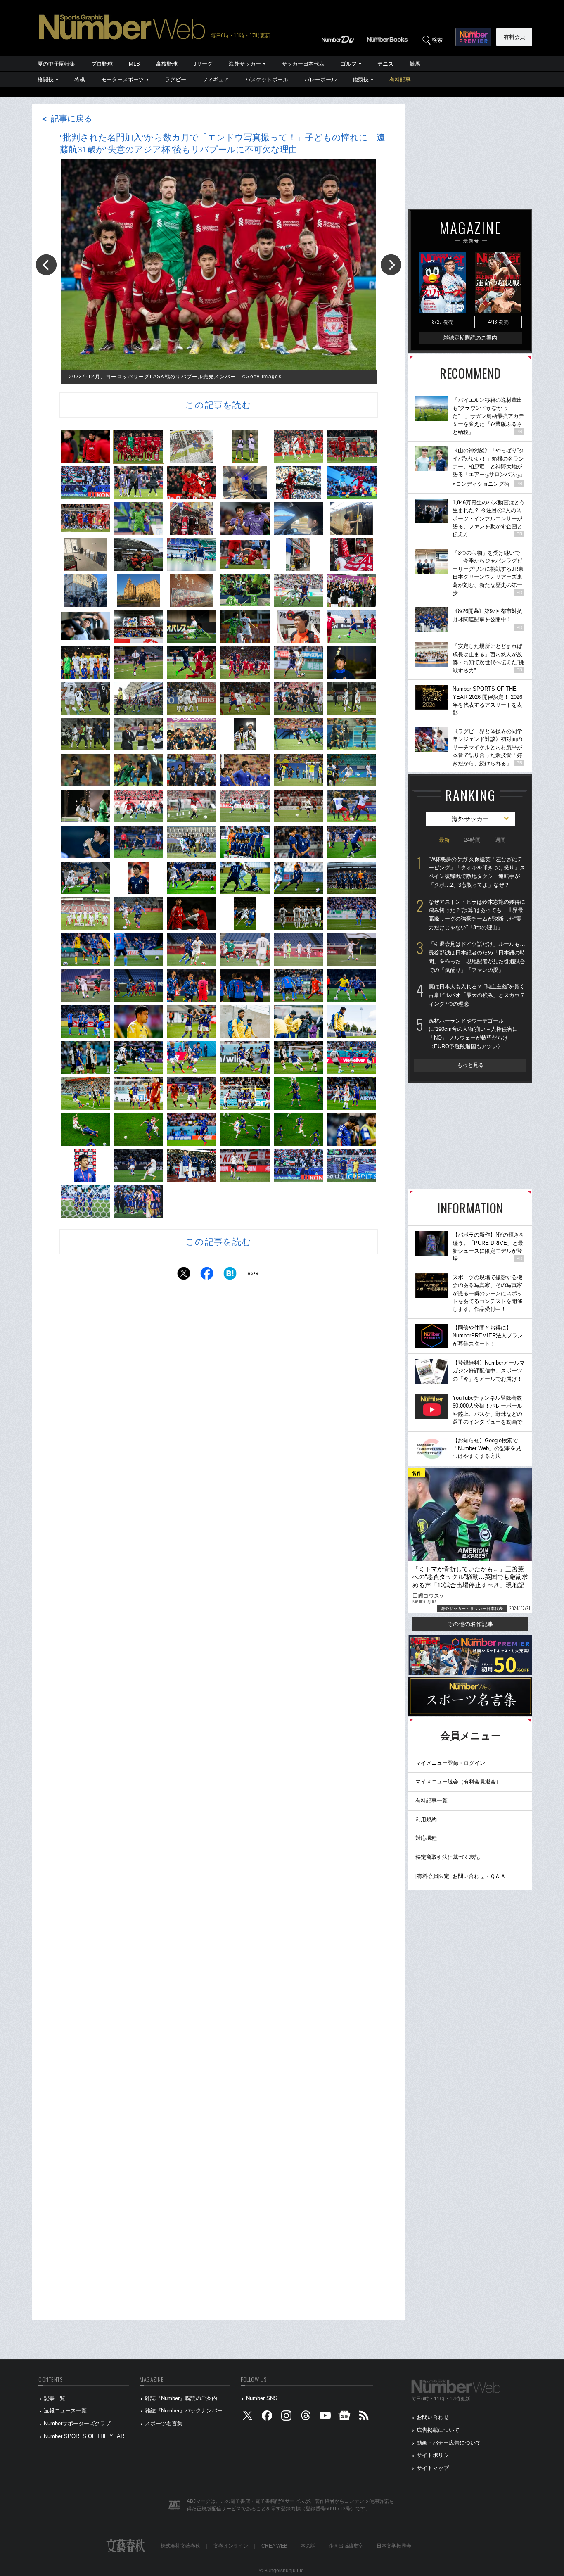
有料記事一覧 (431, 1801)
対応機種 (426, 1838)
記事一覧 (55, 2398)
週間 (500, 840)
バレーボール (320, 80)
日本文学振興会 (394, 2546)
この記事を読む (218, 405)
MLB (134, 64)
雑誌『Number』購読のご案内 (181, 2398)
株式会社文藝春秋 (180, 2546)
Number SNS (262, 2398)
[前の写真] (46, 265)
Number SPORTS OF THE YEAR (84, 2436)
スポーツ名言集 (164, 2423)
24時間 (472, 840)
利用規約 (426, 1820)
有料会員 (514, 37)
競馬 (415, 64)
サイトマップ (433, 2468)
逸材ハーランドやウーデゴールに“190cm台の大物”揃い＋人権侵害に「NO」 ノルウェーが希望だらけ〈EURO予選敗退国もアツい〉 (473, 1034)
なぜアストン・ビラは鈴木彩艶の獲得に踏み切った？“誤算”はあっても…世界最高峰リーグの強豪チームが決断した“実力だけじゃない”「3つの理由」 (477, 915)
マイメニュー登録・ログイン (450, 1763)
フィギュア (216, 80)
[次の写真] (391, 265)
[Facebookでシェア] (207, 1276)
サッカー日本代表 (303, 64)
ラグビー (175, 80)
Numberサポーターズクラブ (77, 2423)
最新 (444, 840)
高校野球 (167, 64)
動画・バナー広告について (449, 2443)
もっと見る (470, 1065)
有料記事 (400, 80)
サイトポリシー (435, 2455)
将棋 (80, 80)
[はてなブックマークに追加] (230, 1276)
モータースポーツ (123, 80)
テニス (385, 64)
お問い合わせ (433, 2417)
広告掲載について (438, 2430)
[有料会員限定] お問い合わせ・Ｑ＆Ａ (461, 1876)
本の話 (308, 2546)
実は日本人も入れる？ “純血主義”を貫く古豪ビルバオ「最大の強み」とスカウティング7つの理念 (477, 995)
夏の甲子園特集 (56, 64)
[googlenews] (344, 2418)
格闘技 (46, 80)
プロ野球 (102, 64)
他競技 (361, 80)
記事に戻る (66, 119)
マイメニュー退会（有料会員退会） (458, 1782)
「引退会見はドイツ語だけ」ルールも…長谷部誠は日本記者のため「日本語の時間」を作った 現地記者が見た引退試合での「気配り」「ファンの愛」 (477, 957)
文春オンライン (231, 2546)
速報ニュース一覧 (65, 2411)
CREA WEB (274, 2546)
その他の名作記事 (470, 1624)
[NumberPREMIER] (473, 37)
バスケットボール (267, 80)
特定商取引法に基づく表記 (448, 1857)
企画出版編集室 (346, 2546)
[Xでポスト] (184, 1276)
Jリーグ (203, 64)
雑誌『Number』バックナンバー (184, 2411)
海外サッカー (245, 64)
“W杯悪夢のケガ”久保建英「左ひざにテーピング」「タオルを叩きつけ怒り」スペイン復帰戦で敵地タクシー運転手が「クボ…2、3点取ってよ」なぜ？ (477, 872)
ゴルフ (349, 64)
